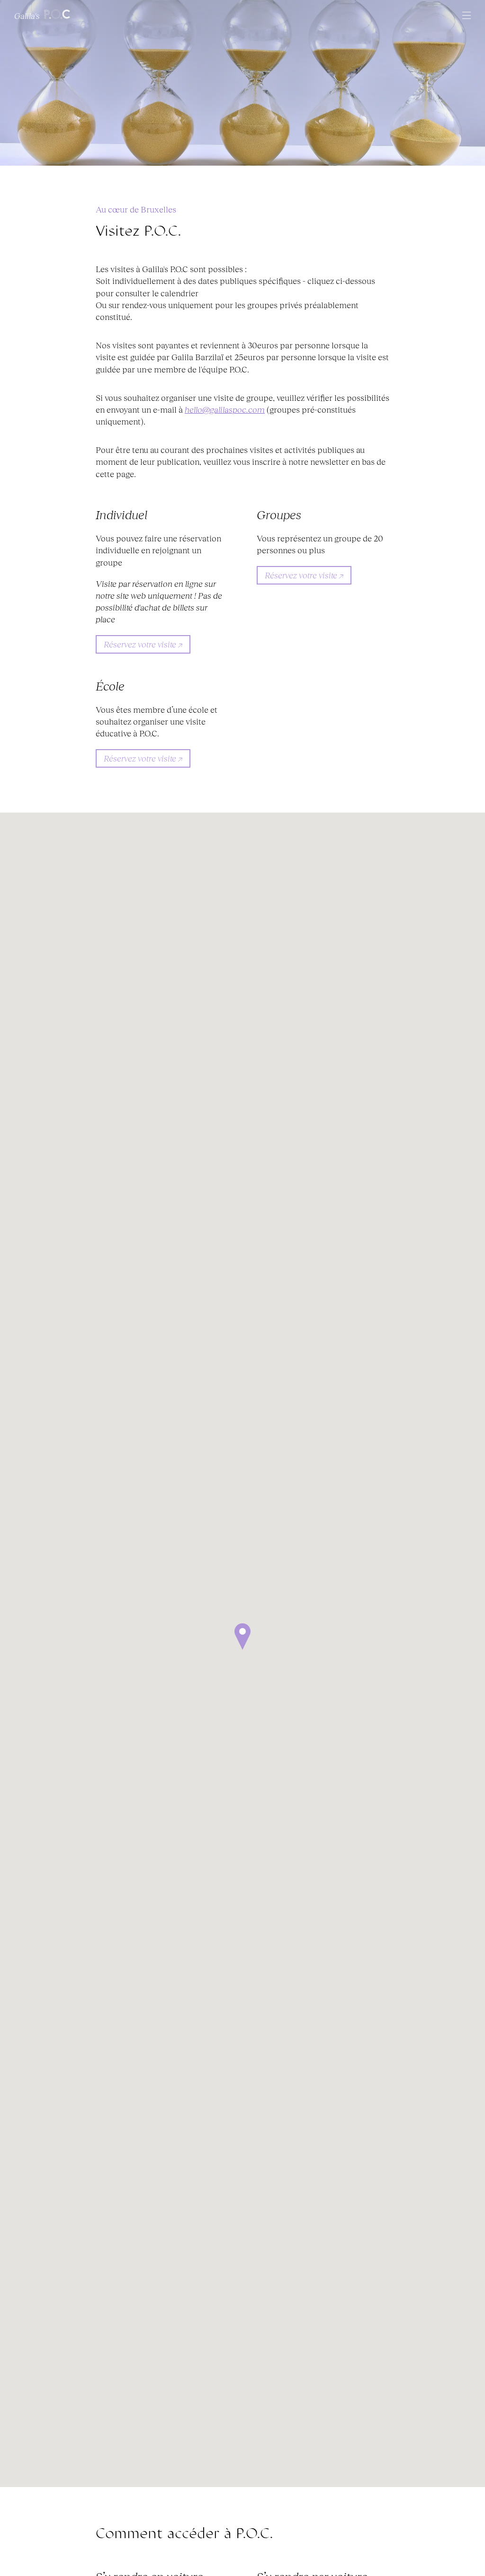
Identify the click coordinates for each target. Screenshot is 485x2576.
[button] (242, 1637)
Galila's (28, 15)
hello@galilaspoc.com (225, 409)
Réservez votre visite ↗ (143, 644)
